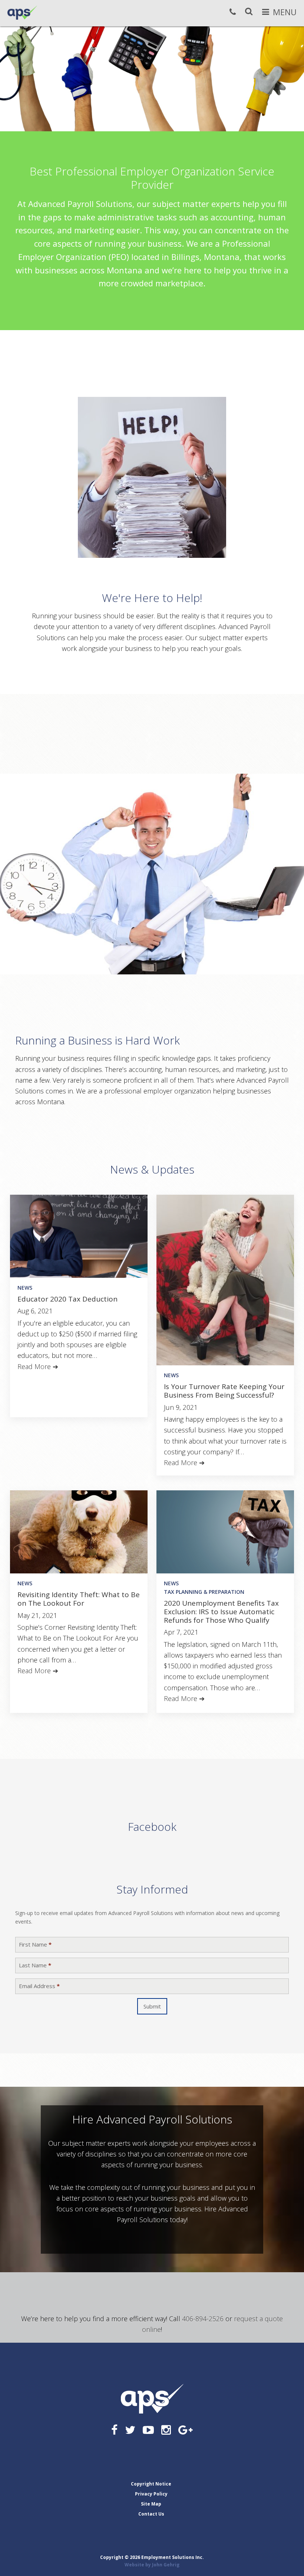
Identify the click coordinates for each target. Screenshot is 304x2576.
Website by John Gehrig (152, 2565)
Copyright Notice (151, 2484)
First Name (35, 1945)
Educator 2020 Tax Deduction (67, 1299)
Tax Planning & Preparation (204, 1592)
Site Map (151, 2504)
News (25, 1288)
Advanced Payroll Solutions (22, 13)
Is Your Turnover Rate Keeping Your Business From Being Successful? (224, 1391)
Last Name (35, 1965)
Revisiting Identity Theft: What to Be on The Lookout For (79, 1599)
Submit (152, 2006)
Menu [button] (285, 12)
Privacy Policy (151, 2494)
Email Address (39, 1986)
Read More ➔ (38, 1366)
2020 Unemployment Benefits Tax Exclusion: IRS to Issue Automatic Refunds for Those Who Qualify (221, 1612)
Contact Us (151, 2514)
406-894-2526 (203, 2319)
